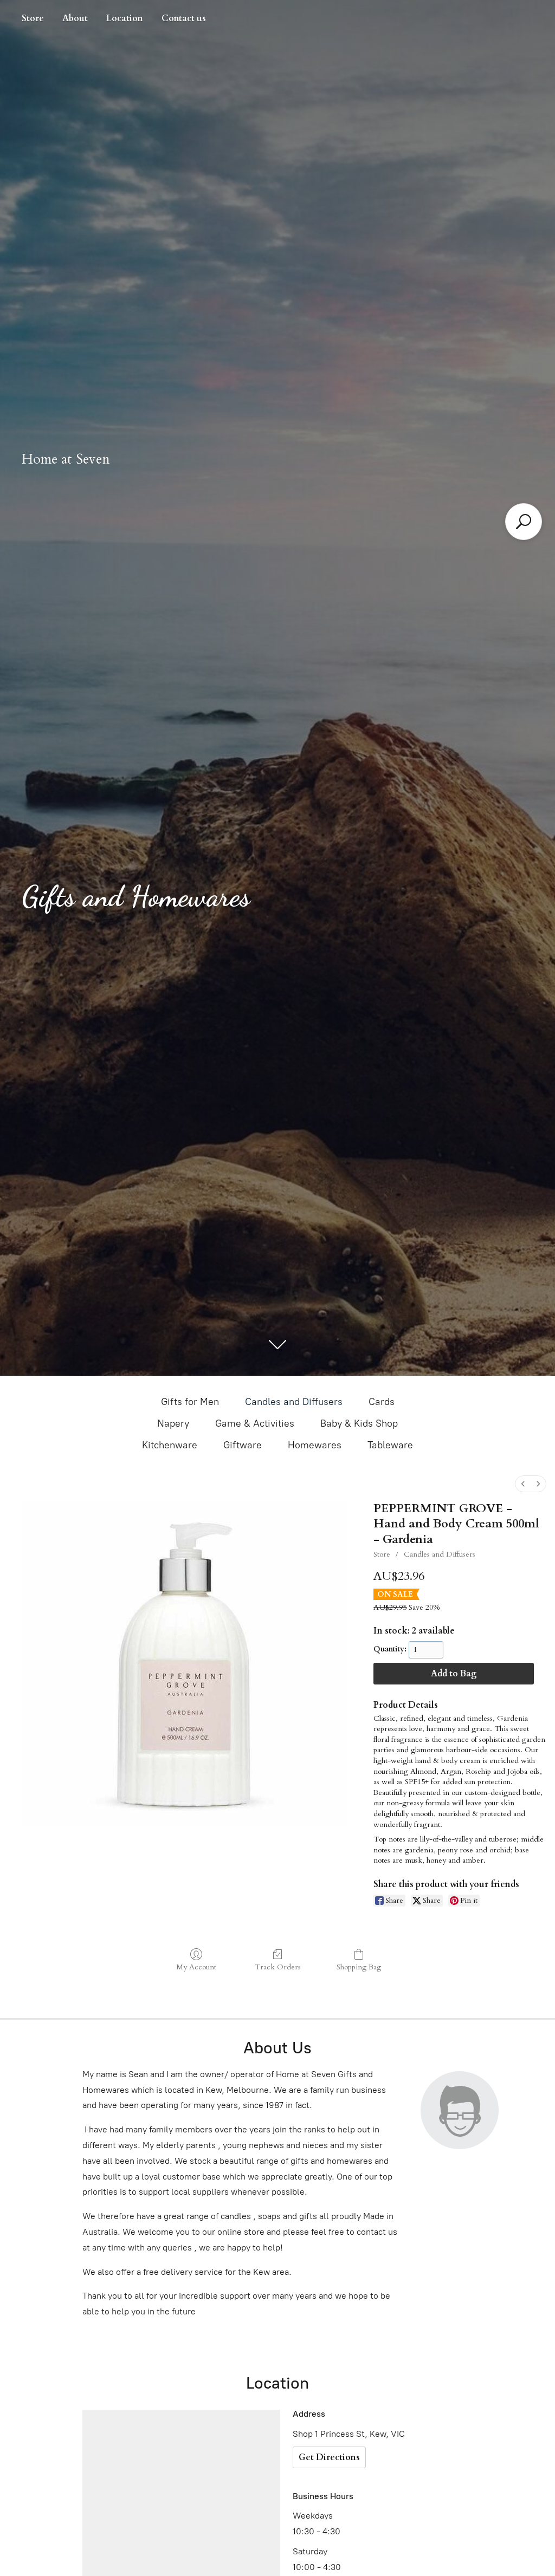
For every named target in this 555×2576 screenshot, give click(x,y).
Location (125, 18)
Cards (382, 1402)
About (75, 18)
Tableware (390, 1445)
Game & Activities (255, 1423)
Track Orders (278, 1967)
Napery (173, 1423)
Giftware (243, 1445)
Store (33, 18)
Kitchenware (170, 1445)
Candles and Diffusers (294, 1402)
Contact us (184, 18)
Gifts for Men (190, 1402)
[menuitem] (523, 1484)
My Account (196, 1967)
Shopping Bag (359, 1967)
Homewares (315, 1445)
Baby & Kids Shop (359, 1423)
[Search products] (524, 522)
